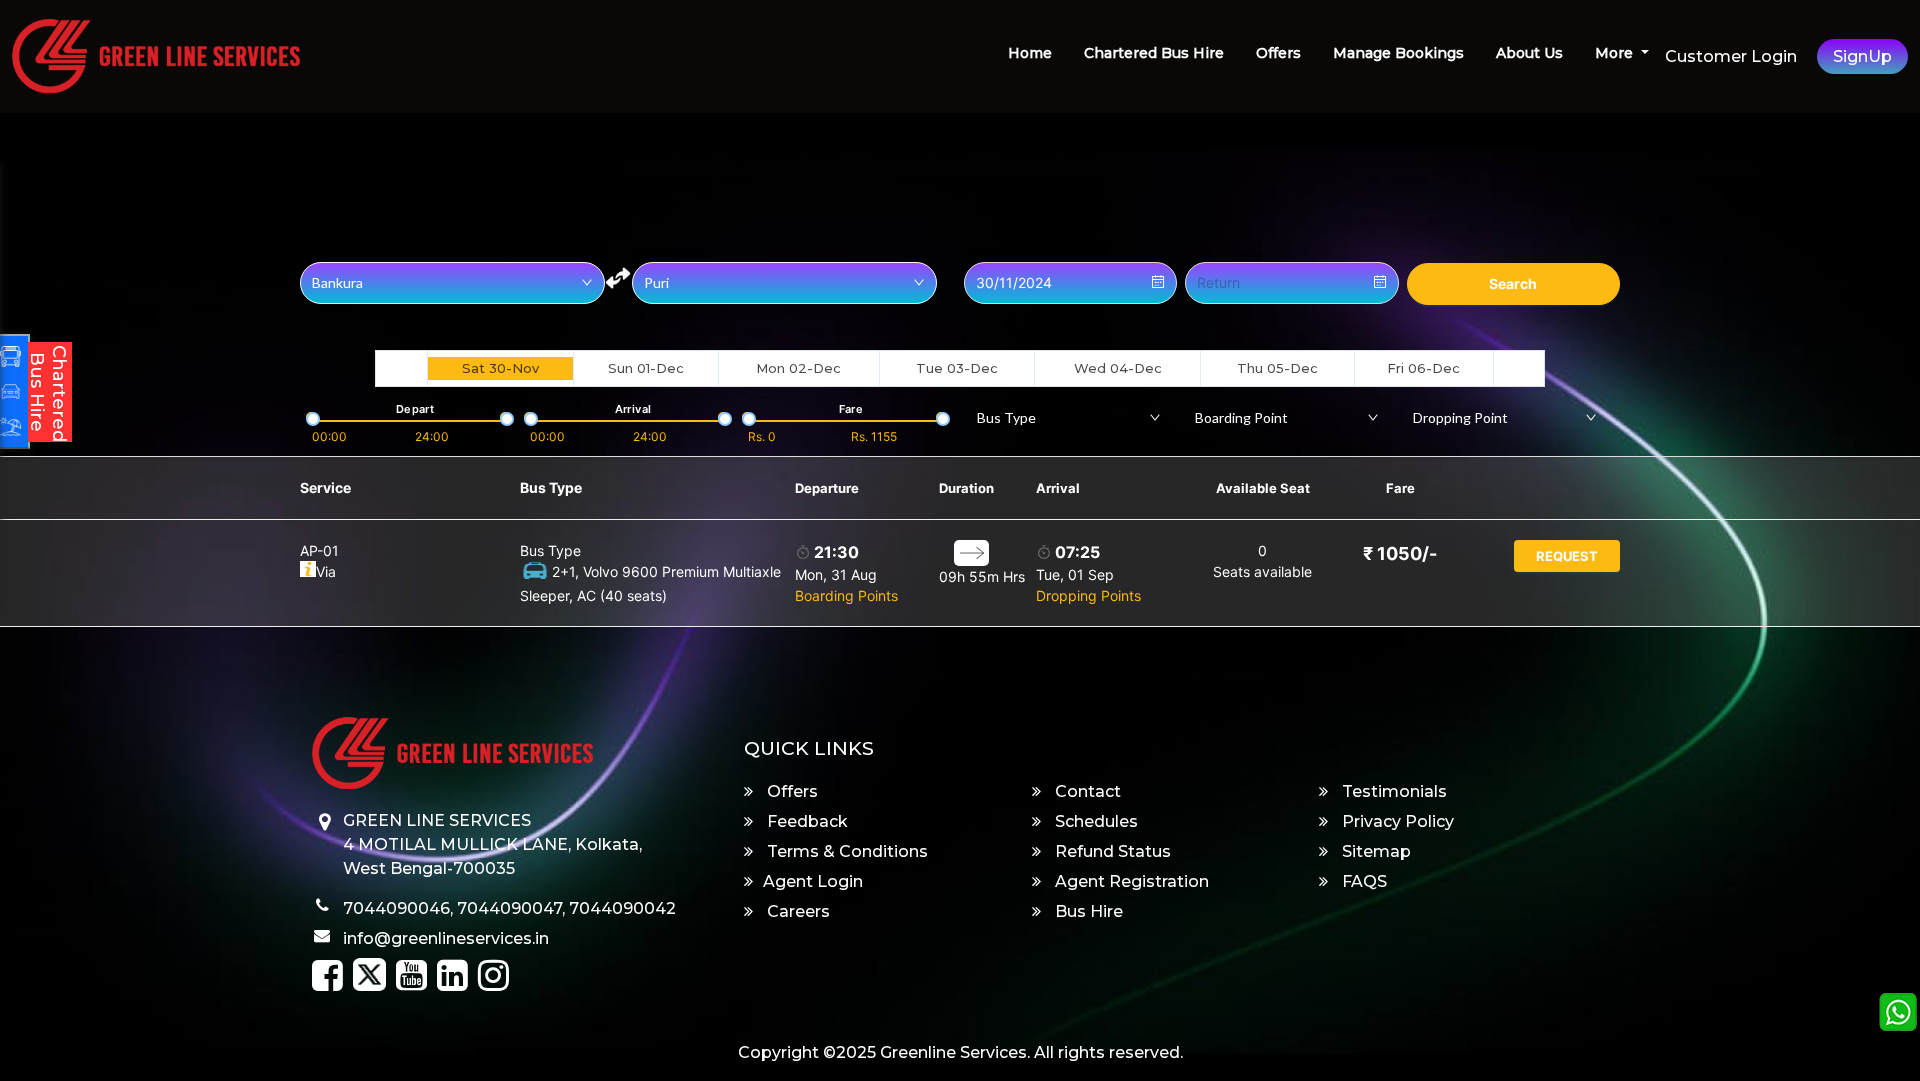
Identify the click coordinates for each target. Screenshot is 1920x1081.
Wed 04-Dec (1118, 368)
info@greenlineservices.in (446, 938)
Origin (319, 255)
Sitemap (1374, 851)
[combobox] (1069, 417)
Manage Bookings (1398, 53)
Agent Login (813, 881)
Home (1030, 53)
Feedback (805, 821)
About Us (1529, 53)
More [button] (1616, 53)
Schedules (1094, 821)
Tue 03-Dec (957, 368)
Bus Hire (1087, 911)
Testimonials (1392, 791)
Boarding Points (846, 595)
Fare (1400, 488)
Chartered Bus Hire (1154, 53)
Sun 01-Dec (646, 368)
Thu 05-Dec (1277, 368)
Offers (1278, 53)
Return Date (1224, 255)
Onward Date (1007, 255)
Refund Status (1111, 851)
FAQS (1362, 881)
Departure (827, 488)
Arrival (1058, 488)
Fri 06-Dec (1423, 368)
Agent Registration (1130, 881)
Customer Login (1731, 56)
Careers (796, 911)
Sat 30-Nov (500, 368)
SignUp (1862, 56)
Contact (1086, 791)
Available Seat (1263, 488)
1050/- (1400, 553)
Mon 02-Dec (798, 368)
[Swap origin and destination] (618, 278)
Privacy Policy (1396, 821)
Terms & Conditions (845, 851)
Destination (668, 255)
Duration (966, 488)
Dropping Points (1088, 595)
